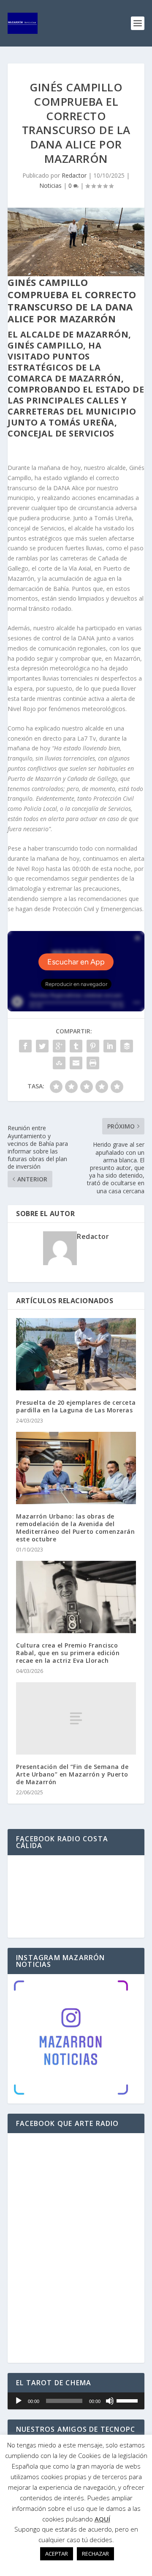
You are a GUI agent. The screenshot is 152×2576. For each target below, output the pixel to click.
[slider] (128, 2400)
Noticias (50, 185)
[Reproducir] (19, 2401)
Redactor (74, 175)
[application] (76, 2401)
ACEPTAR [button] (57, 2554)
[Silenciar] (110, 2401)
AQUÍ (102, 2519)
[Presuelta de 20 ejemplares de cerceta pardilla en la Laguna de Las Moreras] (76, 1354)
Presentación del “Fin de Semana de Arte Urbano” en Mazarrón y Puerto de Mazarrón (72, 1774)
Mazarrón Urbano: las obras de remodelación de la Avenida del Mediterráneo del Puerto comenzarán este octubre (75, 1528)
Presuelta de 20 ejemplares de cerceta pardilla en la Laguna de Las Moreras (76, 1406)
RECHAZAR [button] (95, 2554)
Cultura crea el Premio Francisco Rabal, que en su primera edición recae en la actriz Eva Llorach (68, 1653)
